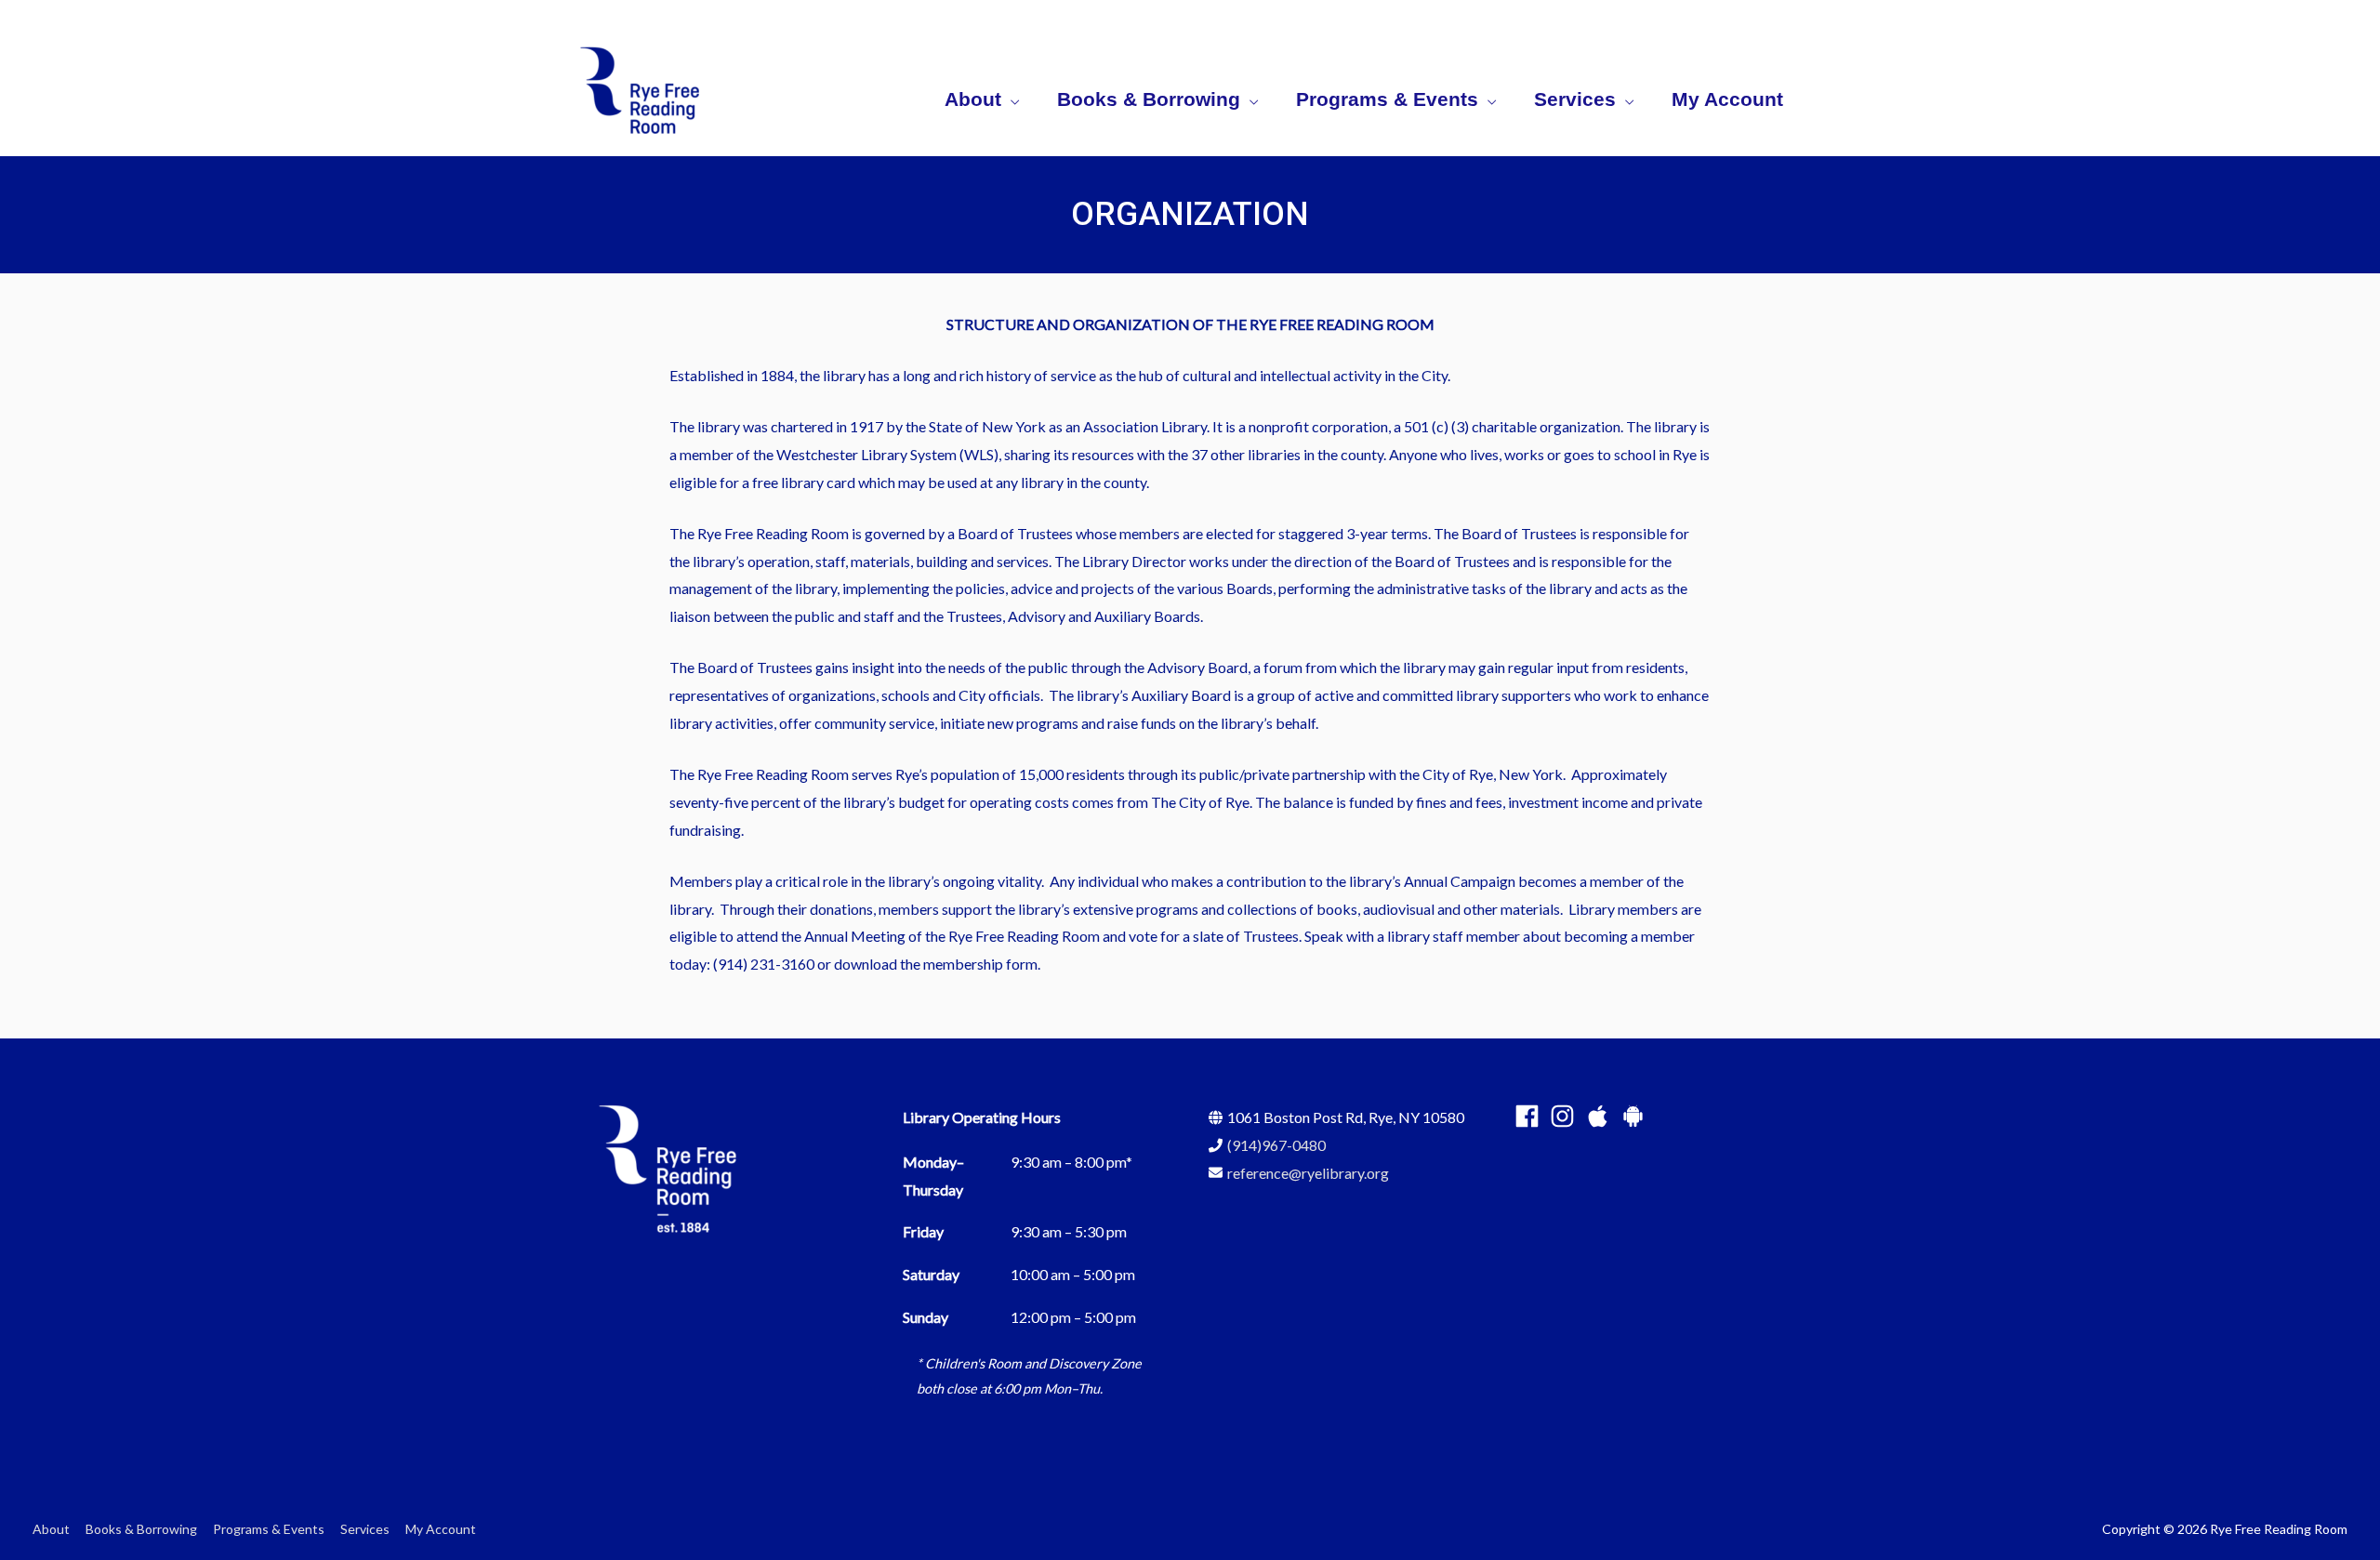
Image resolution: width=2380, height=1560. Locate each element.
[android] (1637, 1116)
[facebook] (1531, 1116)
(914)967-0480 (1276, 1145)
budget (921, 802)
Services (365, 1529)
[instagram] (1566, 1116)
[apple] (1601, 1116)
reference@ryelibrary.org (1308, 1173)
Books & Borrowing (141, 1529)
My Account (441, 1529)
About (51, 1529)
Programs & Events (269, 1529)
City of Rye (1458, 774)
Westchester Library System (866, 454)
